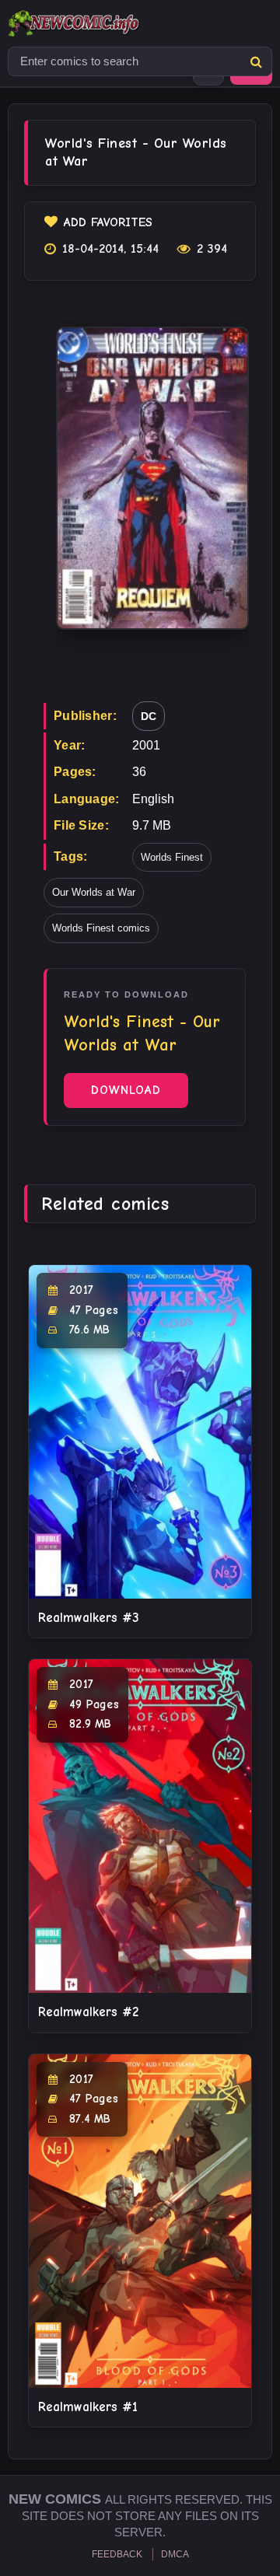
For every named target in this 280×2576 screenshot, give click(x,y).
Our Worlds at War (94, 892)
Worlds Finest (172, 857)
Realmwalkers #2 (88, 2012)
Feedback (117, 2554)
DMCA (175, 2554)
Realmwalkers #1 (88, 2407)
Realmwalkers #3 (89, 1618)
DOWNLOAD (126, 1090)
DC (149, 716)
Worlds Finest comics (101, 928)
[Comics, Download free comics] (101, 23)
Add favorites (108, 222)
